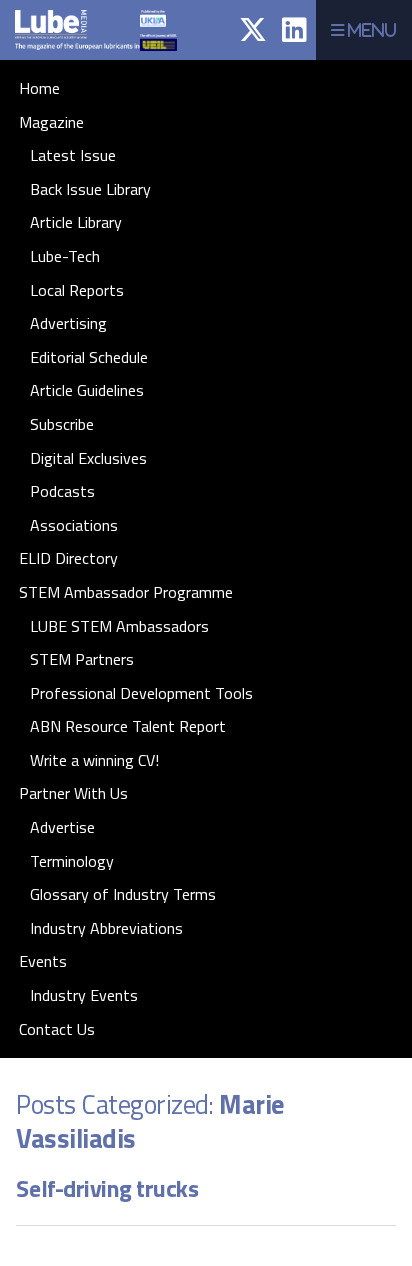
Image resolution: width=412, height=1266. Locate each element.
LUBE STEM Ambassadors (119, 626)
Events (43, 961)
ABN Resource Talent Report (128, 726)
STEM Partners (82, 659)
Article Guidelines (87, 390)
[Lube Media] (86, 54)
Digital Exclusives (88, 458)
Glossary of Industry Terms (123, 894)
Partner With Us (73, 793)
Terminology (72, 861)
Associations (74, 525)
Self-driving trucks (107, 1188)
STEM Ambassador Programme (126, 592)
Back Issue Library (90, 189)
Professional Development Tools (141, 693)
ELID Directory (68, 558)
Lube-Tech (65, 256)
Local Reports (77, 290)
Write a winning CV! (94, 760)
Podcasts (62, 491)
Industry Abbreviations (106, 928)
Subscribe (62, 424)
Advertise (62, 827)
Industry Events (84, 995)
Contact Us (57, 1029)
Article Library (76, 222)
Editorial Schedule (89, 357)
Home (39, 88)
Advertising (68, 323)
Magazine (51, 122)
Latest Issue (73, 155)
